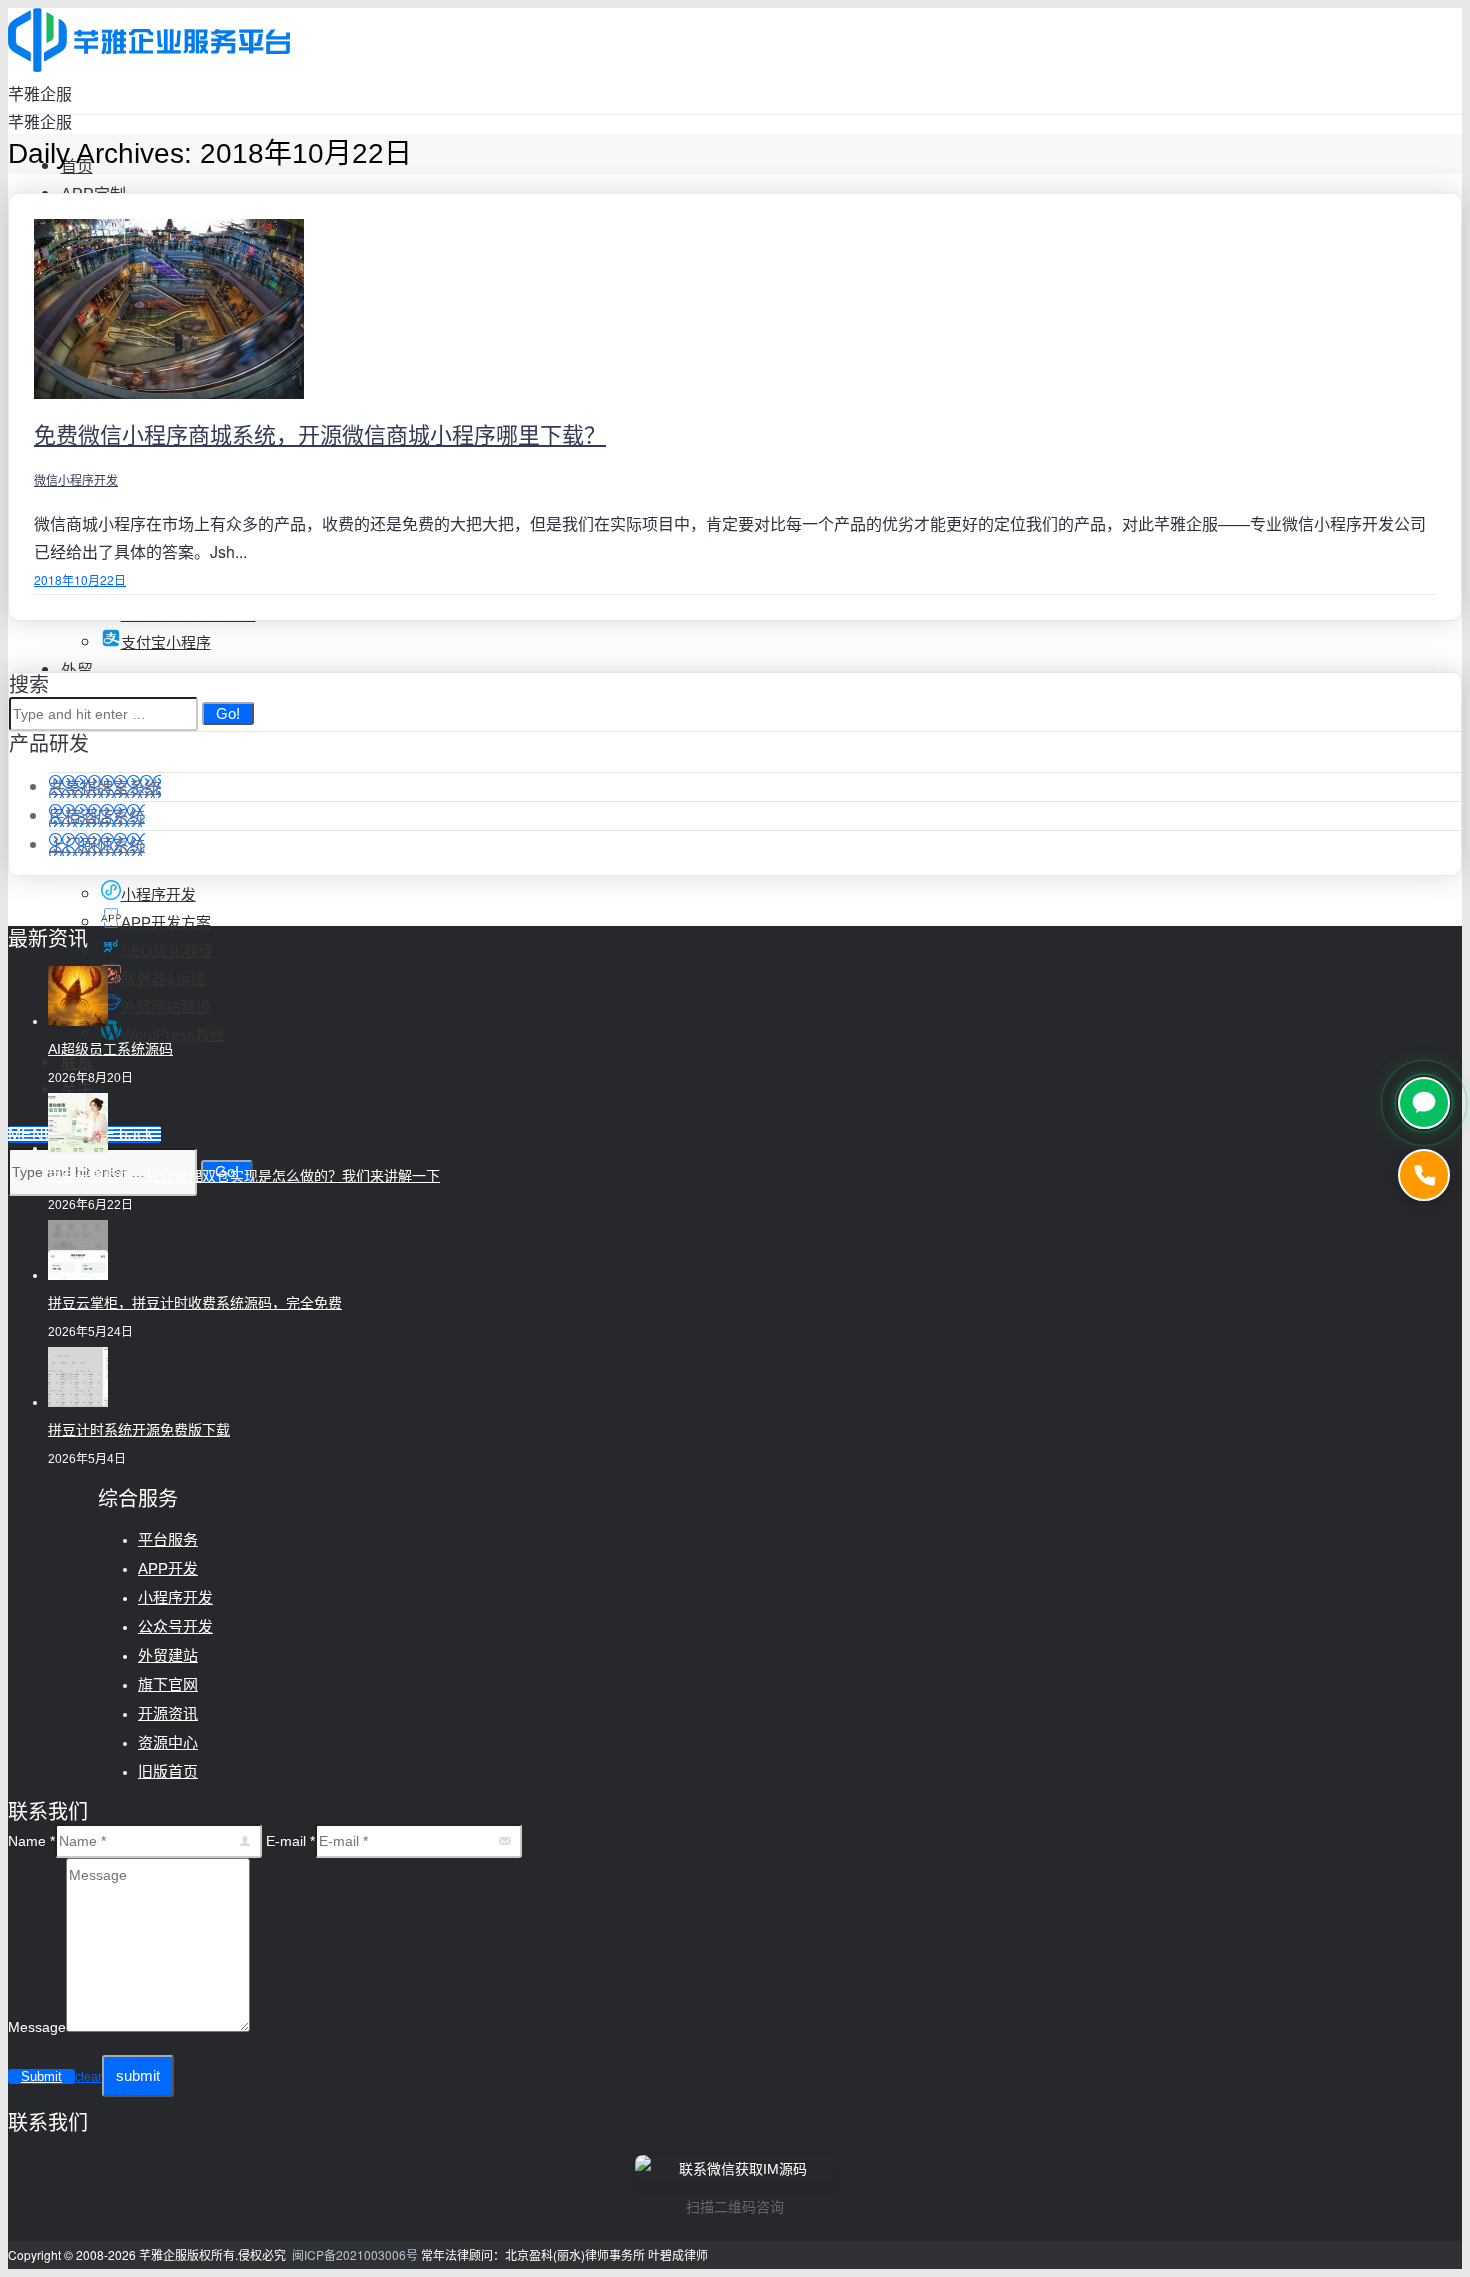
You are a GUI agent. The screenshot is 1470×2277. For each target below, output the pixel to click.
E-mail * (290, 1841)
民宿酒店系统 (97, 815)
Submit (41, 2076)
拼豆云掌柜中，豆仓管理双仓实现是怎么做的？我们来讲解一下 (244, 1176)
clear (88, 2077)
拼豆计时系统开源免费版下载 (139, 1430)
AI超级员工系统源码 (110, 1049)
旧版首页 (168, 1771)
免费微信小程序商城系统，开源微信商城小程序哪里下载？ (320, 435)
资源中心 (168, 1742)
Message (37, 2027)
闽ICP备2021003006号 (355, 2254)
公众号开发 (175, 1626)
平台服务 (168, 1539)
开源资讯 (168, 1713)
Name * (31, 1841)
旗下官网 (168, 1684)
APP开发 (168, 1568)
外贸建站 (168, 1655)
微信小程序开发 (76, 479)
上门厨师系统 (97, 844)
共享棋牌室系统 (105, 786)
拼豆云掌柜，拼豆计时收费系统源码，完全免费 (195, 1303)
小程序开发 (175, 1597)
